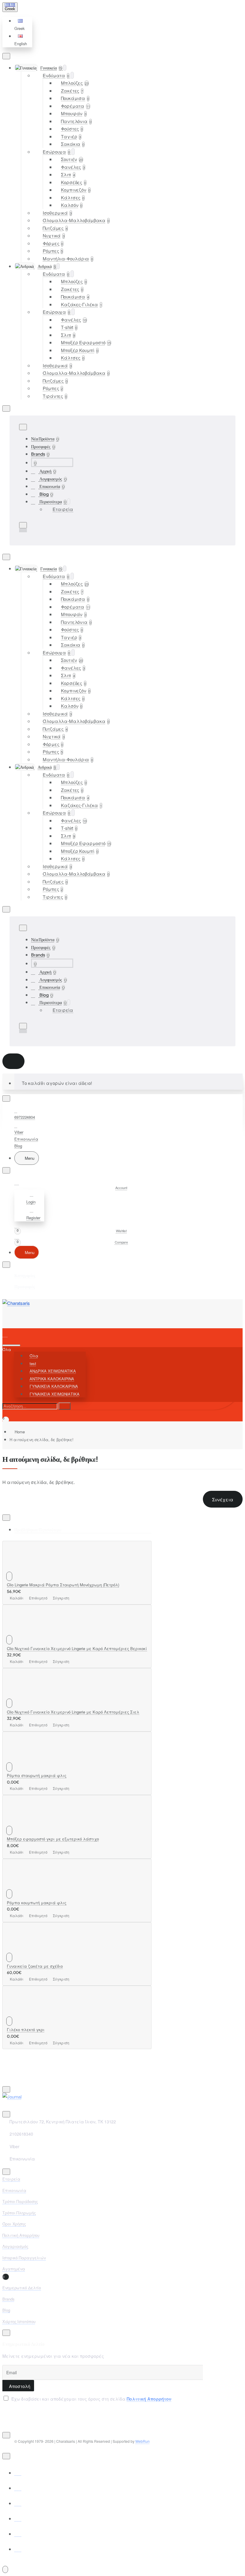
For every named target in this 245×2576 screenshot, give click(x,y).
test (33, 1363)
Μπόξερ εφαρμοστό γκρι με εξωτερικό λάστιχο (53, 1839)
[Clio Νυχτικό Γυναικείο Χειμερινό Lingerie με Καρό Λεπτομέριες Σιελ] (19, 1696)
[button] (21, 25)
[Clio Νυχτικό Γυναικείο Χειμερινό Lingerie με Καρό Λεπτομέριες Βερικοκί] (19, 1632)
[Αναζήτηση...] (11, 1345)
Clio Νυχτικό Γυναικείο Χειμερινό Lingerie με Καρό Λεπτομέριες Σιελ (73, 1712)
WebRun (143, 2441)
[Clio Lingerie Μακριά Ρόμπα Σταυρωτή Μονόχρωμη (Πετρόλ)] (19, 1569)
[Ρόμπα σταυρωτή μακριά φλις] (19, 1759)
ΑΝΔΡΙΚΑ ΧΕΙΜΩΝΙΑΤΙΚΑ (53, 1371)
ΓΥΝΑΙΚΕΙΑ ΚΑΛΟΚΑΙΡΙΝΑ (54, 1386)
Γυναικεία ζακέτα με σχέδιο (35, 1966)
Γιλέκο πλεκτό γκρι (26, 2030)
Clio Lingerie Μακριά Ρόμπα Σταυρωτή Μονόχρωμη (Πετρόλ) (63, 1585)
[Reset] (13, 1061)
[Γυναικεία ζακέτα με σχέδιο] (19, 1950)
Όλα (34, 1356)
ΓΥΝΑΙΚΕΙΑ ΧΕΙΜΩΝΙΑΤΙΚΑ (55, 1394)
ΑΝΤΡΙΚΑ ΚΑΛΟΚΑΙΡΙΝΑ (52, 1379)
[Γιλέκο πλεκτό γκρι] (19, 2013)
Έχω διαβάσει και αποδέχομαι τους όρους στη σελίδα (91, 2399)
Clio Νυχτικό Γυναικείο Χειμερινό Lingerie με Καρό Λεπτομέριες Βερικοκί (77, 1648)
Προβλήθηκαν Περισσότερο (38, 1529)
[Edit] (6, 56)
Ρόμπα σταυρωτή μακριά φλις (37, 1775)
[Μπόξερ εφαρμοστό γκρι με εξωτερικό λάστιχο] (19, 1823)
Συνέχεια (223, 1499)
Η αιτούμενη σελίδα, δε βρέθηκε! (42, 1439)
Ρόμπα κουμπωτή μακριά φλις (37, 1903)
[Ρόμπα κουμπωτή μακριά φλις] (19, 1886)
